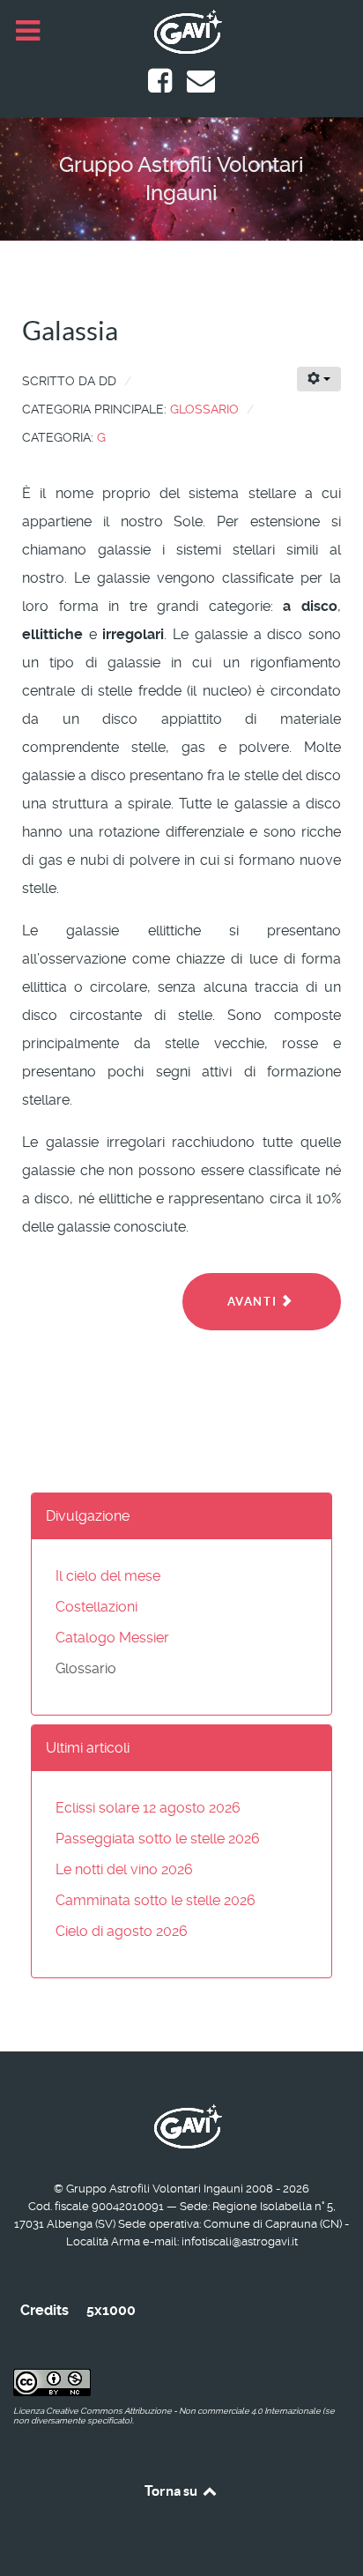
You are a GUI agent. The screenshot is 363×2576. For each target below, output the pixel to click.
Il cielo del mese (108, 1576)
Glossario (204, 409)
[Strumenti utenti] (319, 379)
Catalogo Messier (112, 1638)
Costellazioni (96, 1607)
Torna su (172, 2490)
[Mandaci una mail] (201, 86)
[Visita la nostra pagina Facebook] (162, 86)
